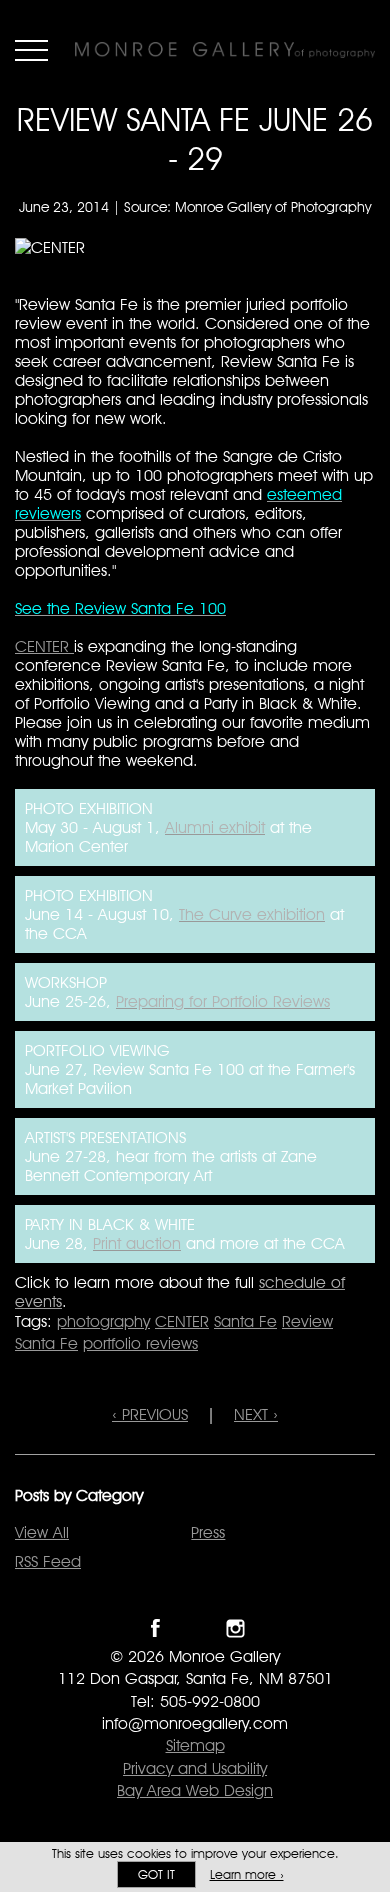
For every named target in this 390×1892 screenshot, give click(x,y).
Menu (31, 50)
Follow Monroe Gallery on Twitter (195, 1628)
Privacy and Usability (195, 1768)
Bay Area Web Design (195, 1790)
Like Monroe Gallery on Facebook (155, 1628)
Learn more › (247, 1874)
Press (208, 1532)
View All (42, 1532)
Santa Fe (245, 1321)
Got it (156, 1874)
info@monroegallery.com (195, 1723)
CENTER (44, 646)
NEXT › (256, 1414)
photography (103, 1321)
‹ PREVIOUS (150, 1414)
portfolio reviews (140, 1343)
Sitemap (195, 1745)
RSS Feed (48, 1561)
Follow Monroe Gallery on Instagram (235, 1628)
